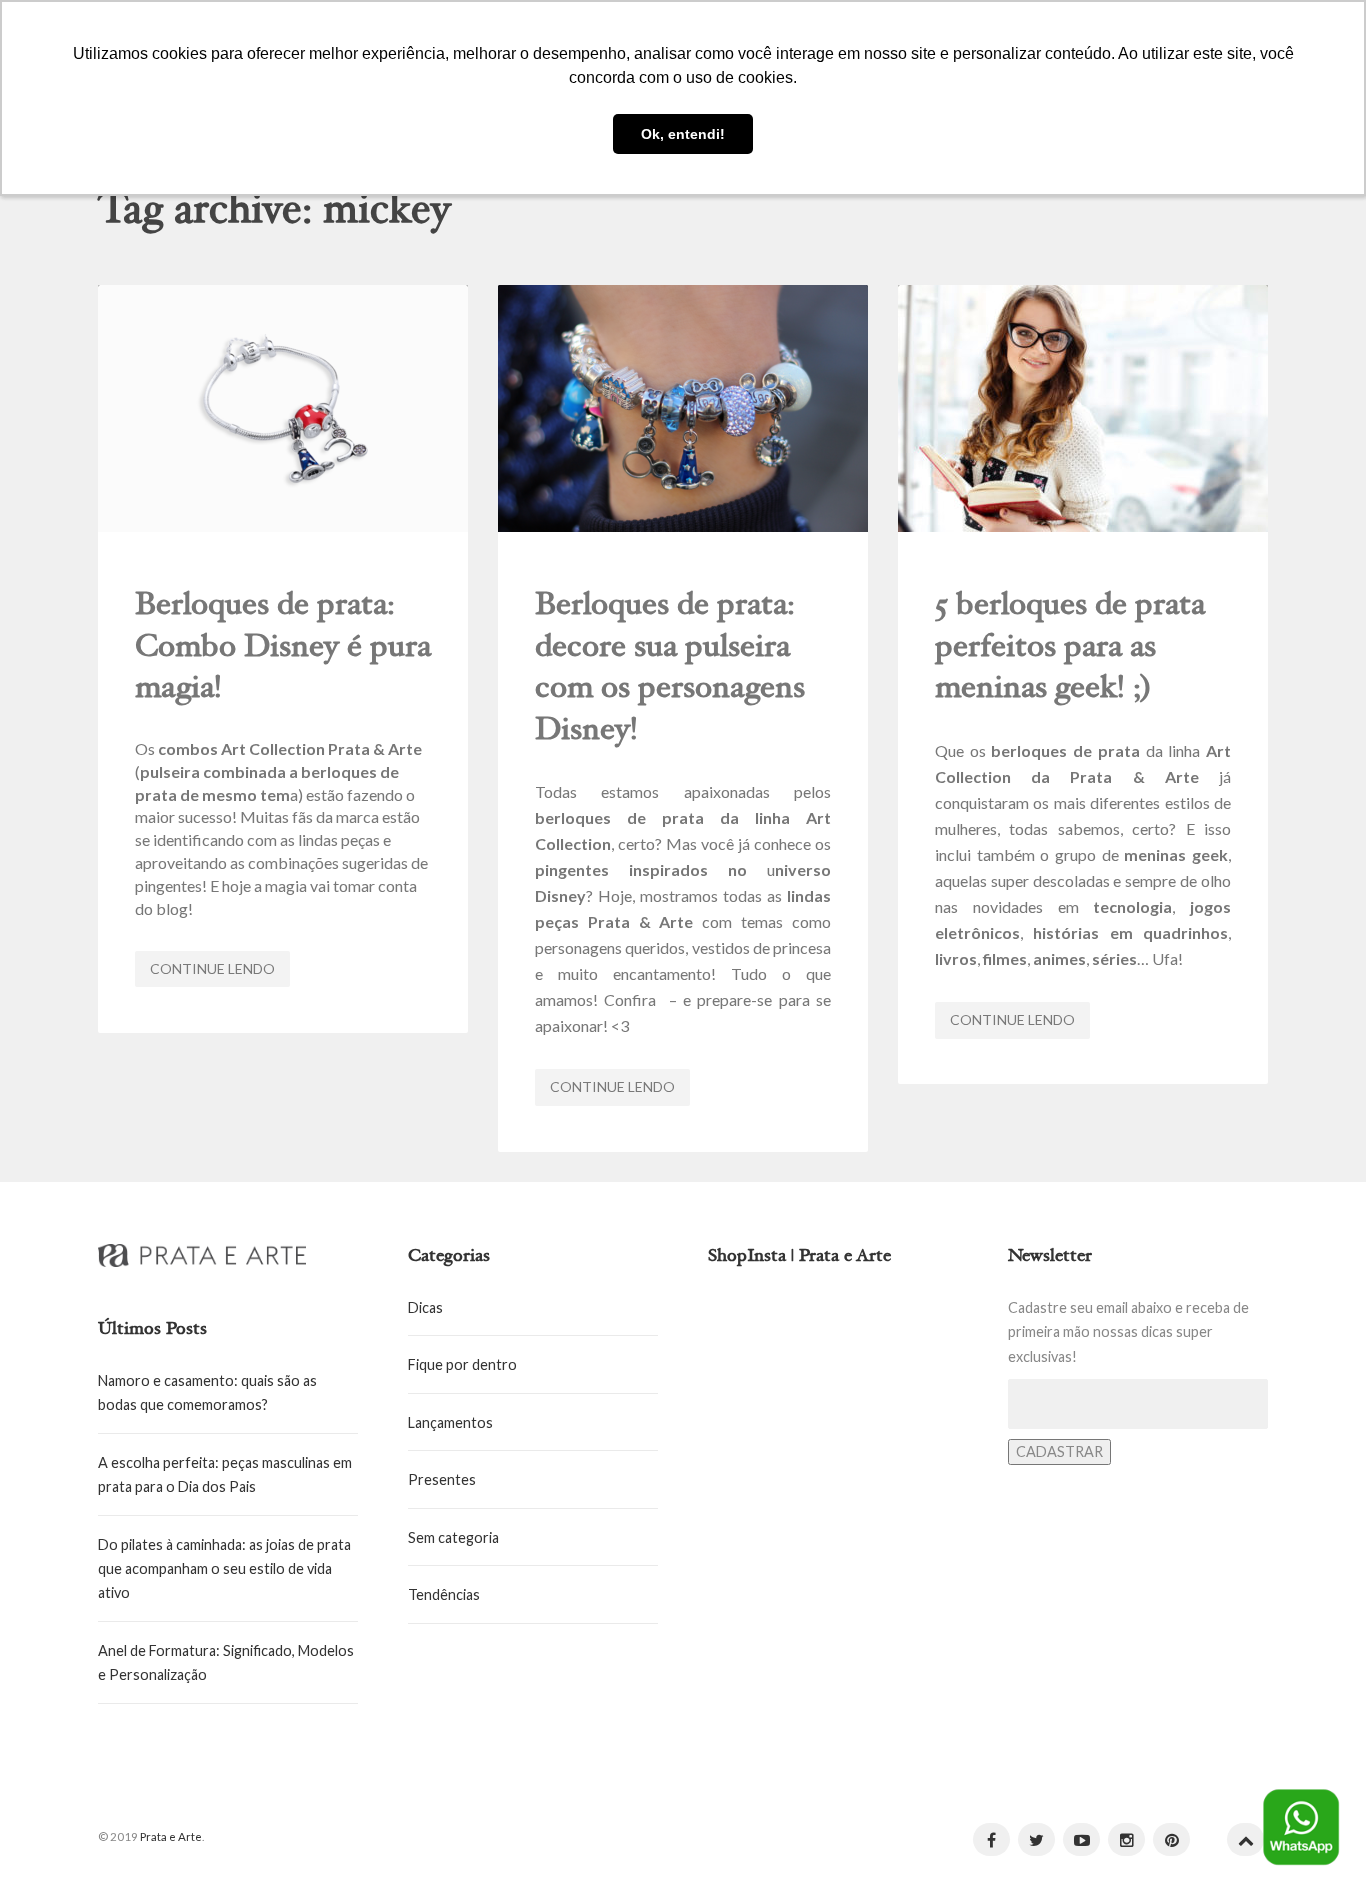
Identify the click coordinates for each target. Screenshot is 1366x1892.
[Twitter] (1036, 1839)
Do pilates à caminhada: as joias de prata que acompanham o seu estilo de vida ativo (224, 1569)
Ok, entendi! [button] (683, 134)
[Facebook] (991, 1839)
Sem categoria (453, 1537)
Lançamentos (450, 1422)
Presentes (442, 1479)
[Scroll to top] (1245, 1839)
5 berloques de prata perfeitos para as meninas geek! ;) (1070, 648)
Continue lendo (212, 968)
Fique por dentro (462, 1364)
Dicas (425, 1307)
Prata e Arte (171, 1836)
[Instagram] (1126, 1839)
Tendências (444, 1594)
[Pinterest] (1171, 1839)
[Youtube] (1081, 1839)
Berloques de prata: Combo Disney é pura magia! (283, 648)
